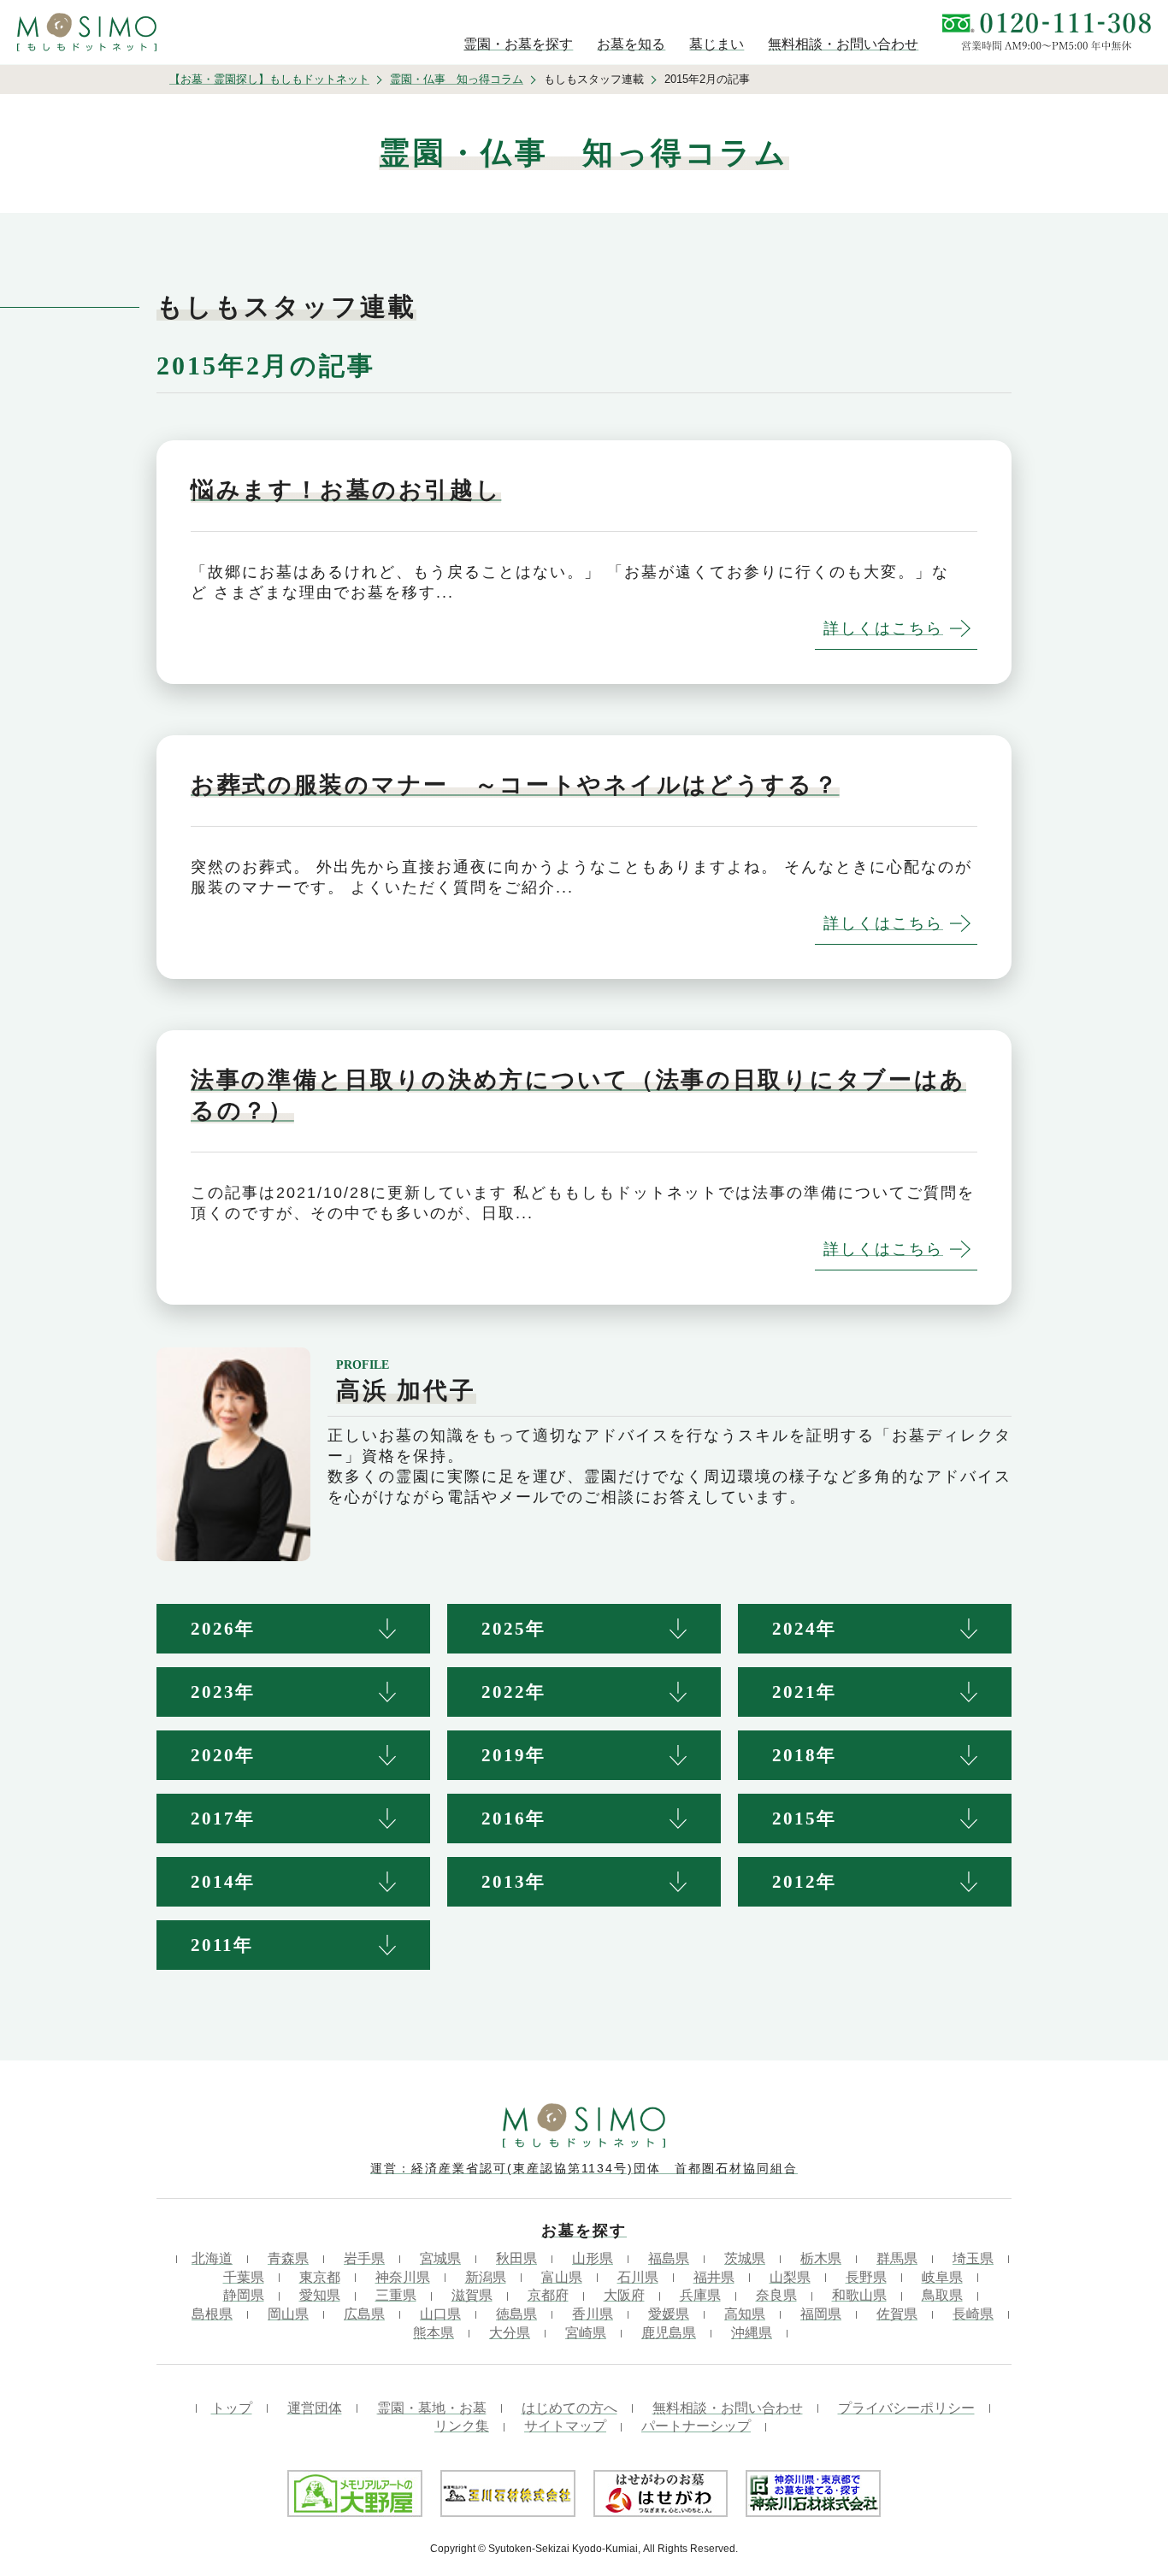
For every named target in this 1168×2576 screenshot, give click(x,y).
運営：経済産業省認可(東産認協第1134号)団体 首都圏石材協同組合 (584, 2168)
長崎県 (973, 2314)
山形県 (593, 2258)
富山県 (562, 2277)
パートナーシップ (696, 2426)
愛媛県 (669, 2314)
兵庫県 (700, 2295)
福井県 (714, 2277)
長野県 (866, 2277)
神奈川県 (403, 2277)
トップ (232, 2408)
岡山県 (288, 2314)
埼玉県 (973, 2258)
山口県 (440, 2314)
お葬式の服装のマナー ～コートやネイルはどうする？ (515, 785)
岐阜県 (942, 2277)
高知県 (745, 2314)
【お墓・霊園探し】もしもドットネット (269, 79)
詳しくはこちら (883, 628)
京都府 (548, 2295)
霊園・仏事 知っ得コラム (457, 79)
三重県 (396, 2295)
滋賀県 (472, 2295)
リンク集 (462, 2426)
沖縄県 (752, 2333)
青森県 (288, 2258)
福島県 (669, 2258)
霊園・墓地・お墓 (432, 2408)
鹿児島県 (669, 2333)
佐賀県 (897, 2314)
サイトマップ (565, 2426)
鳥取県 (942, 2295)
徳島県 (516, 2314)
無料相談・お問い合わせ (728, 2408)
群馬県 (897, 2258)
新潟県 (486, 2277)
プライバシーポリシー (906, 2408)
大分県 (510, 2333)
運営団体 (315, 2408)
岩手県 (364, 2258)
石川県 (638, 2277)
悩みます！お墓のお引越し (346, 490)
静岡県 (244, 2295)
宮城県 (440, 2258)
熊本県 (434, 2333)
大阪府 (624, 2295)
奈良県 (776, 2295)
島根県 (212, 2314)
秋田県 (516, 2258)
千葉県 (244, 2277)
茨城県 (745, 2258)
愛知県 (320, 2295)
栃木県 (821, 2258)
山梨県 (790, 2277)
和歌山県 (859, 2295)
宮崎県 (586, 2333)
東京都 (320, 2277)
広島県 (364, 2314)
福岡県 (821, 2314)
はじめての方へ (569, 2408)
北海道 (212, 2258)
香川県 (593, 2314)
